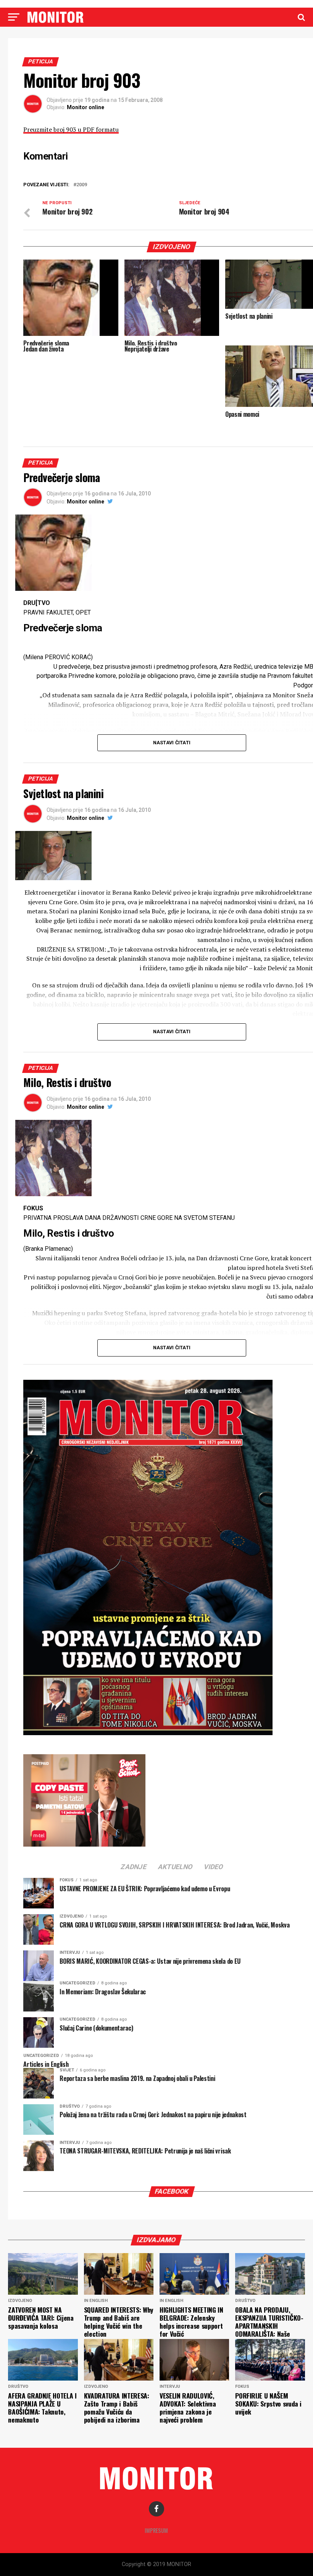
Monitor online (86, 107)
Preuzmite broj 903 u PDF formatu (71, 129)
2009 (82, 185)
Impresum (156, 2530)
